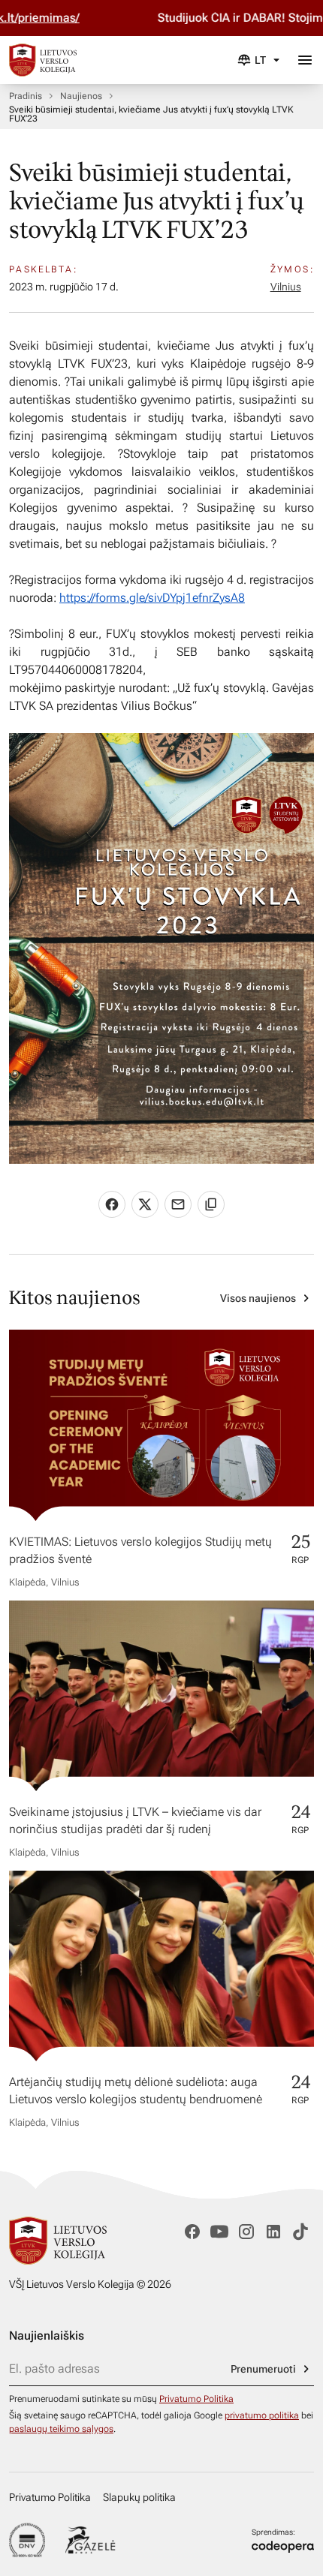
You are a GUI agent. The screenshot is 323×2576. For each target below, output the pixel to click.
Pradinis (26, 96)
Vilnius (286, 287)
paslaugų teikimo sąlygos (61, 2429)
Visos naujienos (258, 1298)
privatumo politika (262, 2415)
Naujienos (81, 96)
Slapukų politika (139, 2497)
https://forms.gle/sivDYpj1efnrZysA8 (152, 598)
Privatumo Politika (196, 2399)
